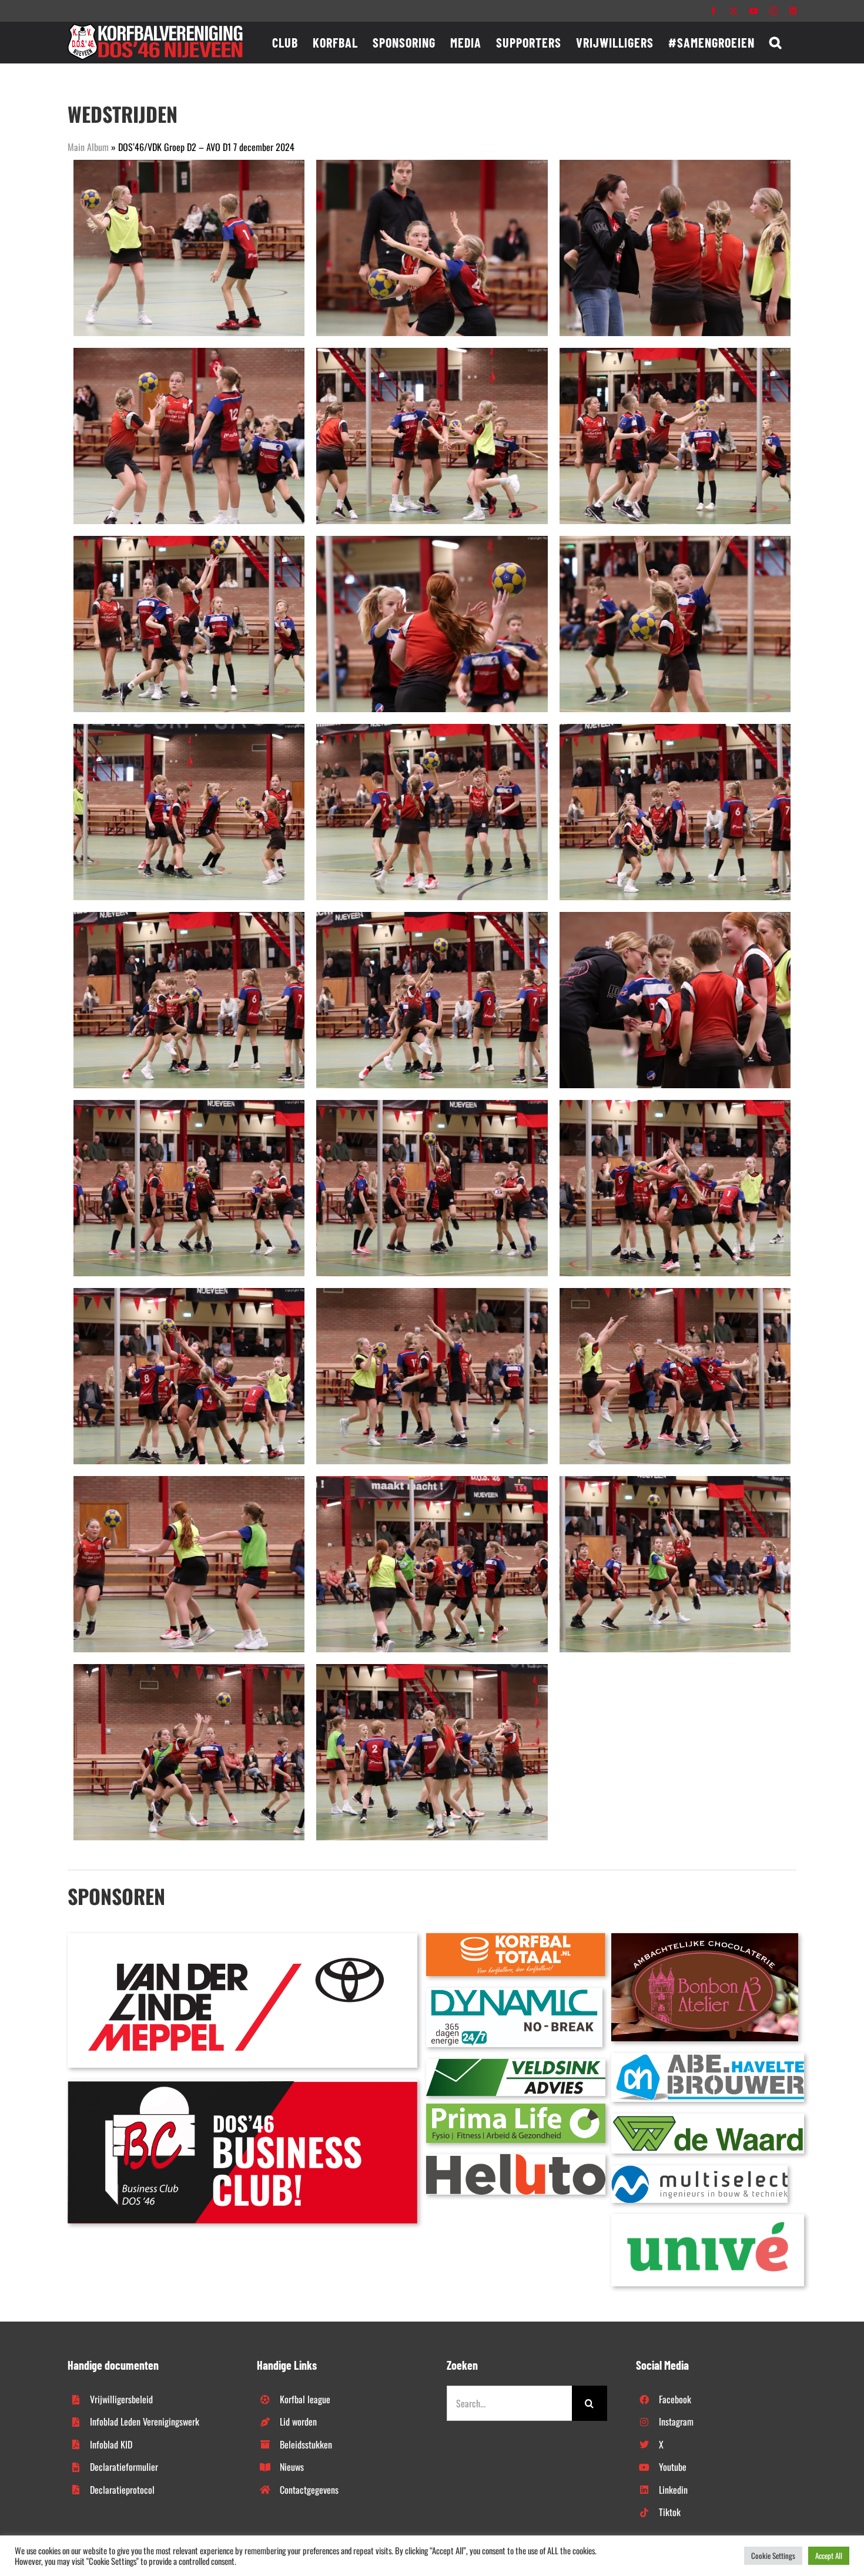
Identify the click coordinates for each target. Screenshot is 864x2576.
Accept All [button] (829, 2555)
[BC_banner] (242, 2084)
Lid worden (298, 2421)
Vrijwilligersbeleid (121, 2399)
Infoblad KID (111, 2444)
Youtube (673, 2467)
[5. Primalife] (516, 2108)
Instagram (676, 2421)
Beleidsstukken (306, 2444)
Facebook (675, 2399)
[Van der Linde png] (242, 1938)
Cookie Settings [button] (773, 2555)
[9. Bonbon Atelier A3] (705, 1938)
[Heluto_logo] (516, 2159)
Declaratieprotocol (122, 2490)
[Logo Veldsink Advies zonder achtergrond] (516, 2064)
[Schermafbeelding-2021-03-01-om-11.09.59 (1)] (708, 2118)
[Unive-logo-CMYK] (708, 2219)
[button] (776, 42)
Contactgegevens (309, 2490)
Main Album (88, 147)
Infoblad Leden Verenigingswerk (145, 2421)
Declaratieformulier (124, 2467)
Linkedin (673, 2490)
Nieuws (292, 2467)
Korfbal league (305, 2399)
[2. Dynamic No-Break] (514, 1993)
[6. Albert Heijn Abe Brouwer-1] (708, 2058)
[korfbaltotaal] (516, 1938)
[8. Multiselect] (699, 2170)
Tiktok (670, 2512)
